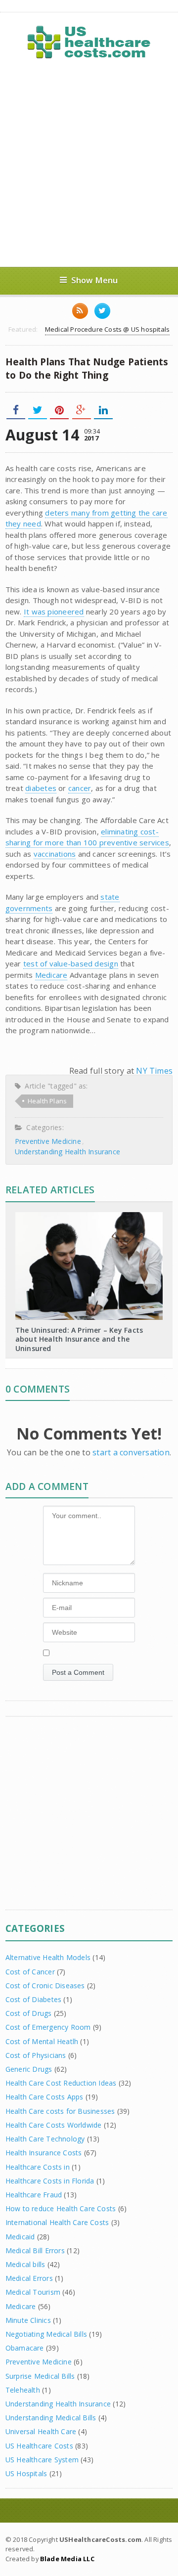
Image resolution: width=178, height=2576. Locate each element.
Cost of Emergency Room (48, 2027)
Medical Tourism (33, 2292)
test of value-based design (71, 963)
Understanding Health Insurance (67, 1152)
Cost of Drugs (29, 2013)
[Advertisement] (89, 163)
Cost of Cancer (30, 1972)
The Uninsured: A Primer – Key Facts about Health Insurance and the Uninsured (79, 1339)
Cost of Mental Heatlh (42, 2041)
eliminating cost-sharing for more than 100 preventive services (87, 837)
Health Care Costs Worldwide (54, 2125)
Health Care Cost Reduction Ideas (61, 2083)
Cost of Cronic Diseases (45, 1986)
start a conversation (131, 1452)
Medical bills (25, 2264)
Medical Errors (29, 2278)
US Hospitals (26, 2473)
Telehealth (23, 2390)
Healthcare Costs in (38, 2167)
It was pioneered (54, 611)
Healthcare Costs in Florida (50, 2181)
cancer (80, 788)
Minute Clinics (28, 2320)
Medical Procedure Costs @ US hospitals (107, 329)
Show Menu (95, 280)
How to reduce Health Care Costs (61, 2208)
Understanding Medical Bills (51, 2418)
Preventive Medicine (48, 1141)
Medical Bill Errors (35, 2250)
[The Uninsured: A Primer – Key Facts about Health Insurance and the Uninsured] (89, 1216)
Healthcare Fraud (34, 2195)
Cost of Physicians (36, 2055)
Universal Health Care (41, 2431)
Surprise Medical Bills (40, 2376)
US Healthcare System (42, 2460)
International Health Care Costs (57, 2222)
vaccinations (55, 854)
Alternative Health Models (48, 1957)
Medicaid (20, 2237)
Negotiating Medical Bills (46, 2334)
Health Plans (47, 1101)
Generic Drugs (29, 2069)
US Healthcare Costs (39, 2446)
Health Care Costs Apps (44, 2097)
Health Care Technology (45, 2139)
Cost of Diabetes (33, 1999)
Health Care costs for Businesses (60, 2111)
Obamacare (25, 2348)
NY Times (154, 1071)
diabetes (41, 788)
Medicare (51, 975)
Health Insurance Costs (44, 2153)
